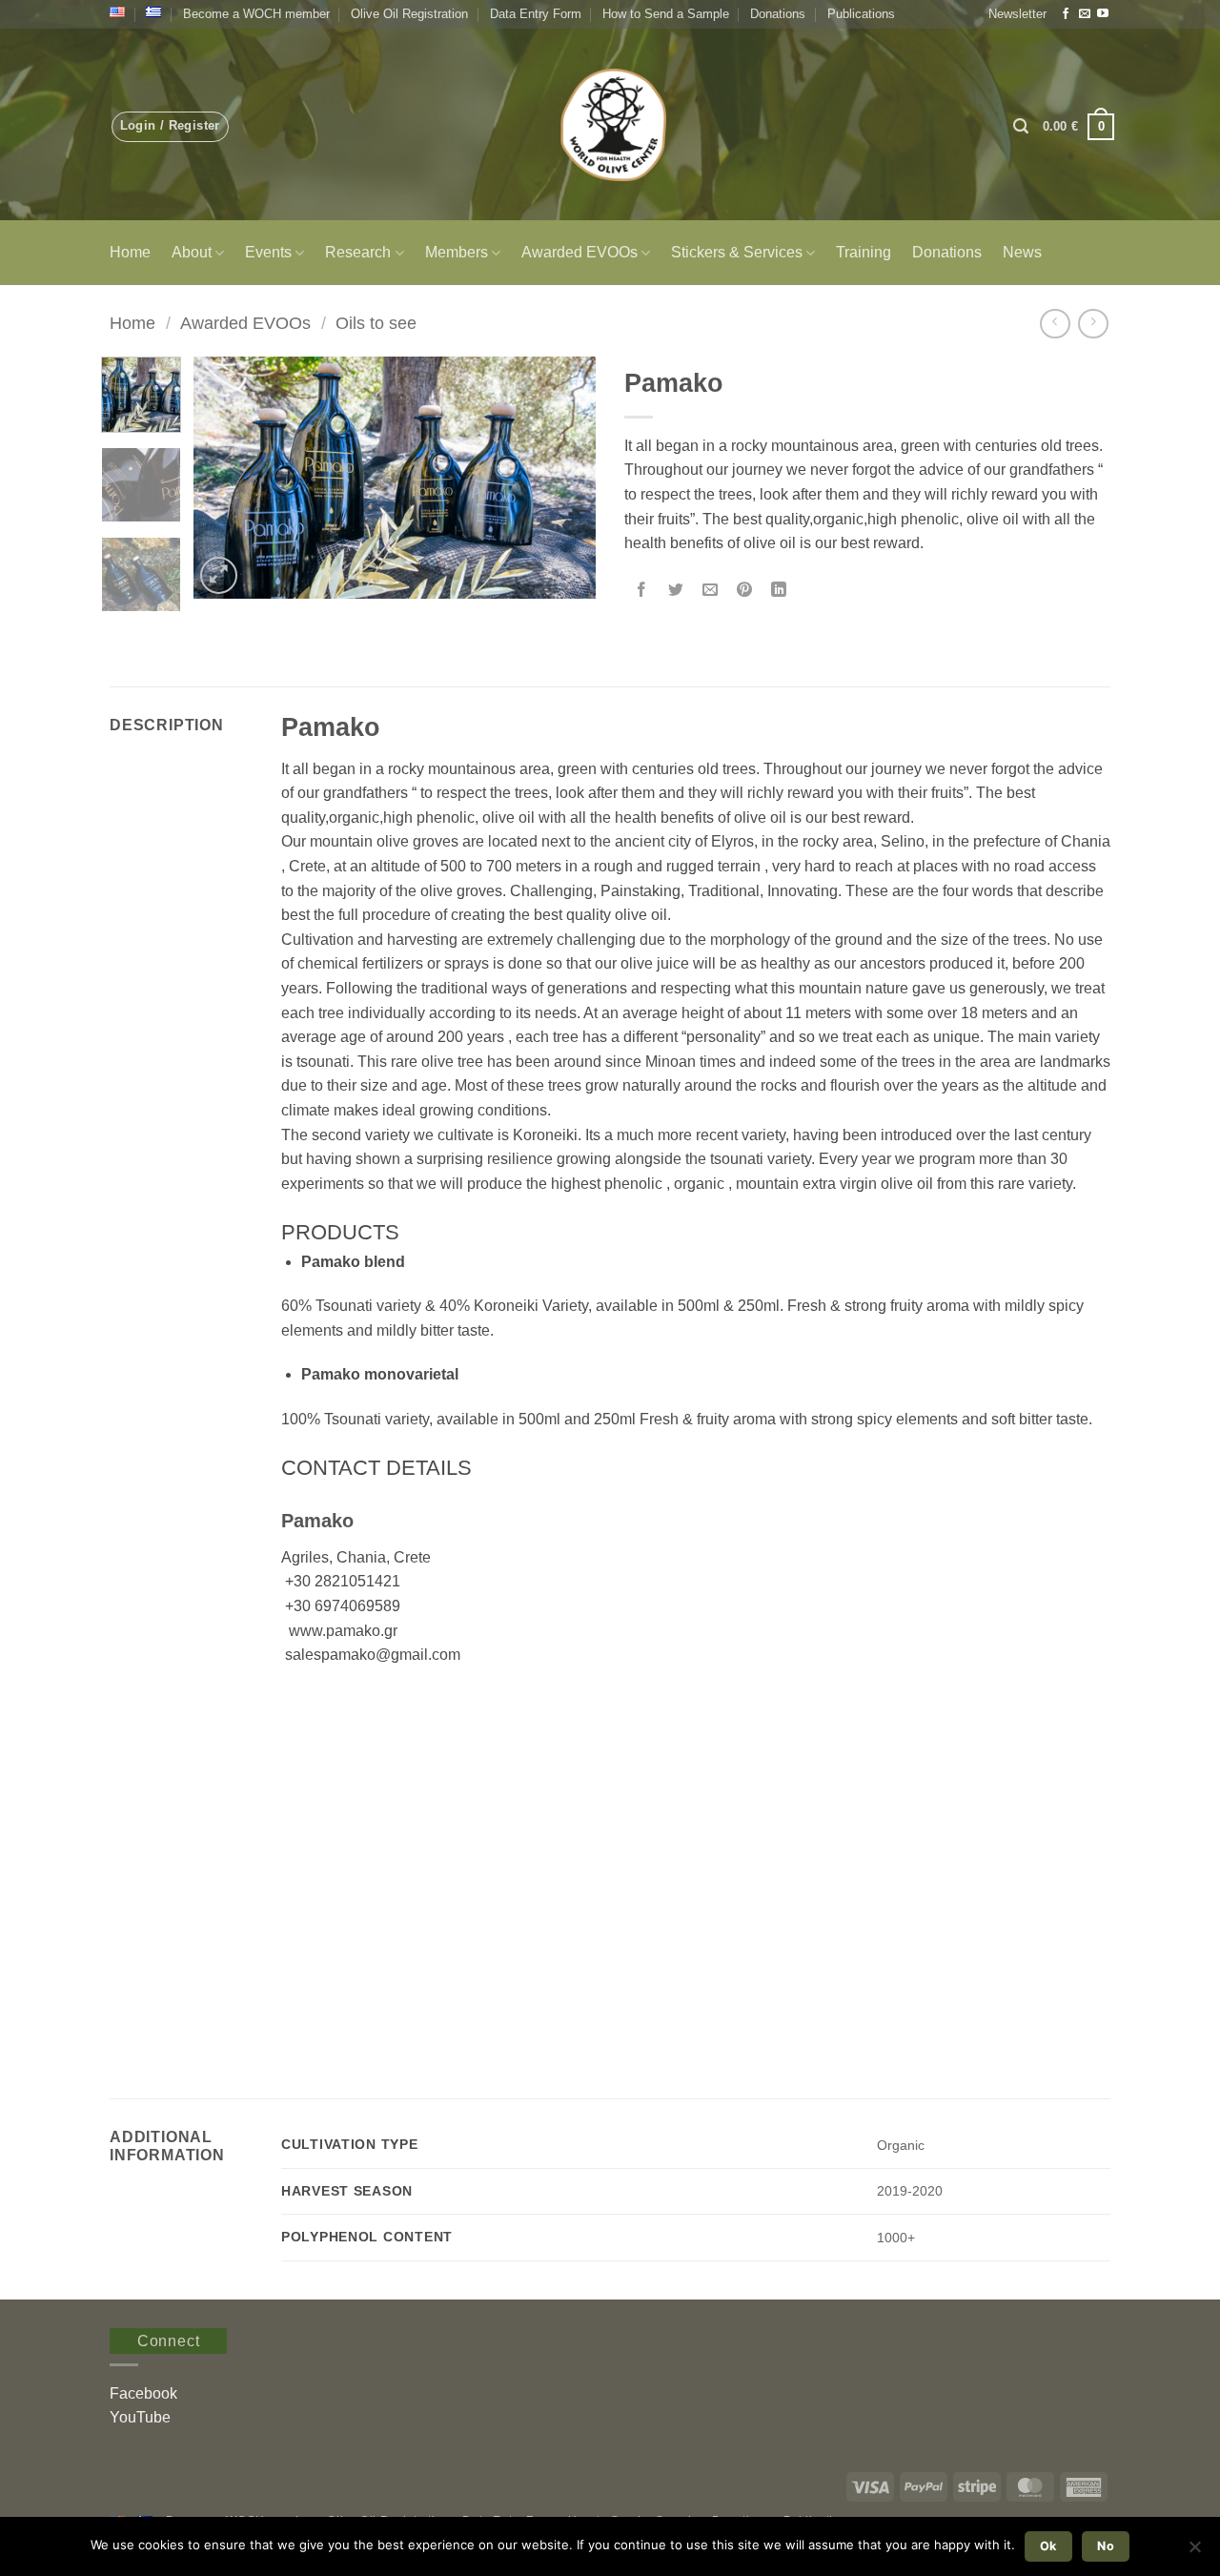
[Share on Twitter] (676, 592)
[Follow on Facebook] (1066, 14)
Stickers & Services (737, 252)
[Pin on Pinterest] (745, 592)
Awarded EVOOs (579, 252)
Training (864, 252)
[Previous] (226, 478)
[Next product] (1055, 324)
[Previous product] (1093, 324)
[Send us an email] (1085, 14)
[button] (1017, 14)
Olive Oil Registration (409, 14)
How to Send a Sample (666, 14)
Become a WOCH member (256, 14)
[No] (1194, 2552)
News (1022, 252)
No (1106, 2546)
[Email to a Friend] (711, 592)
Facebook (143, 2393)
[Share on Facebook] (642, 592)
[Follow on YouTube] (1103, 14)
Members (457, 252)
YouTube (140, 2417)
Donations (778, 14)
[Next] (564, 478)
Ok (1048, 2546)
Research (358, 252)
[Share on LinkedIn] (779, 592)
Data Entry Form (536, 14)
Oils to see (376, 323)
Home (130, 252)
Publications (861, 14)
